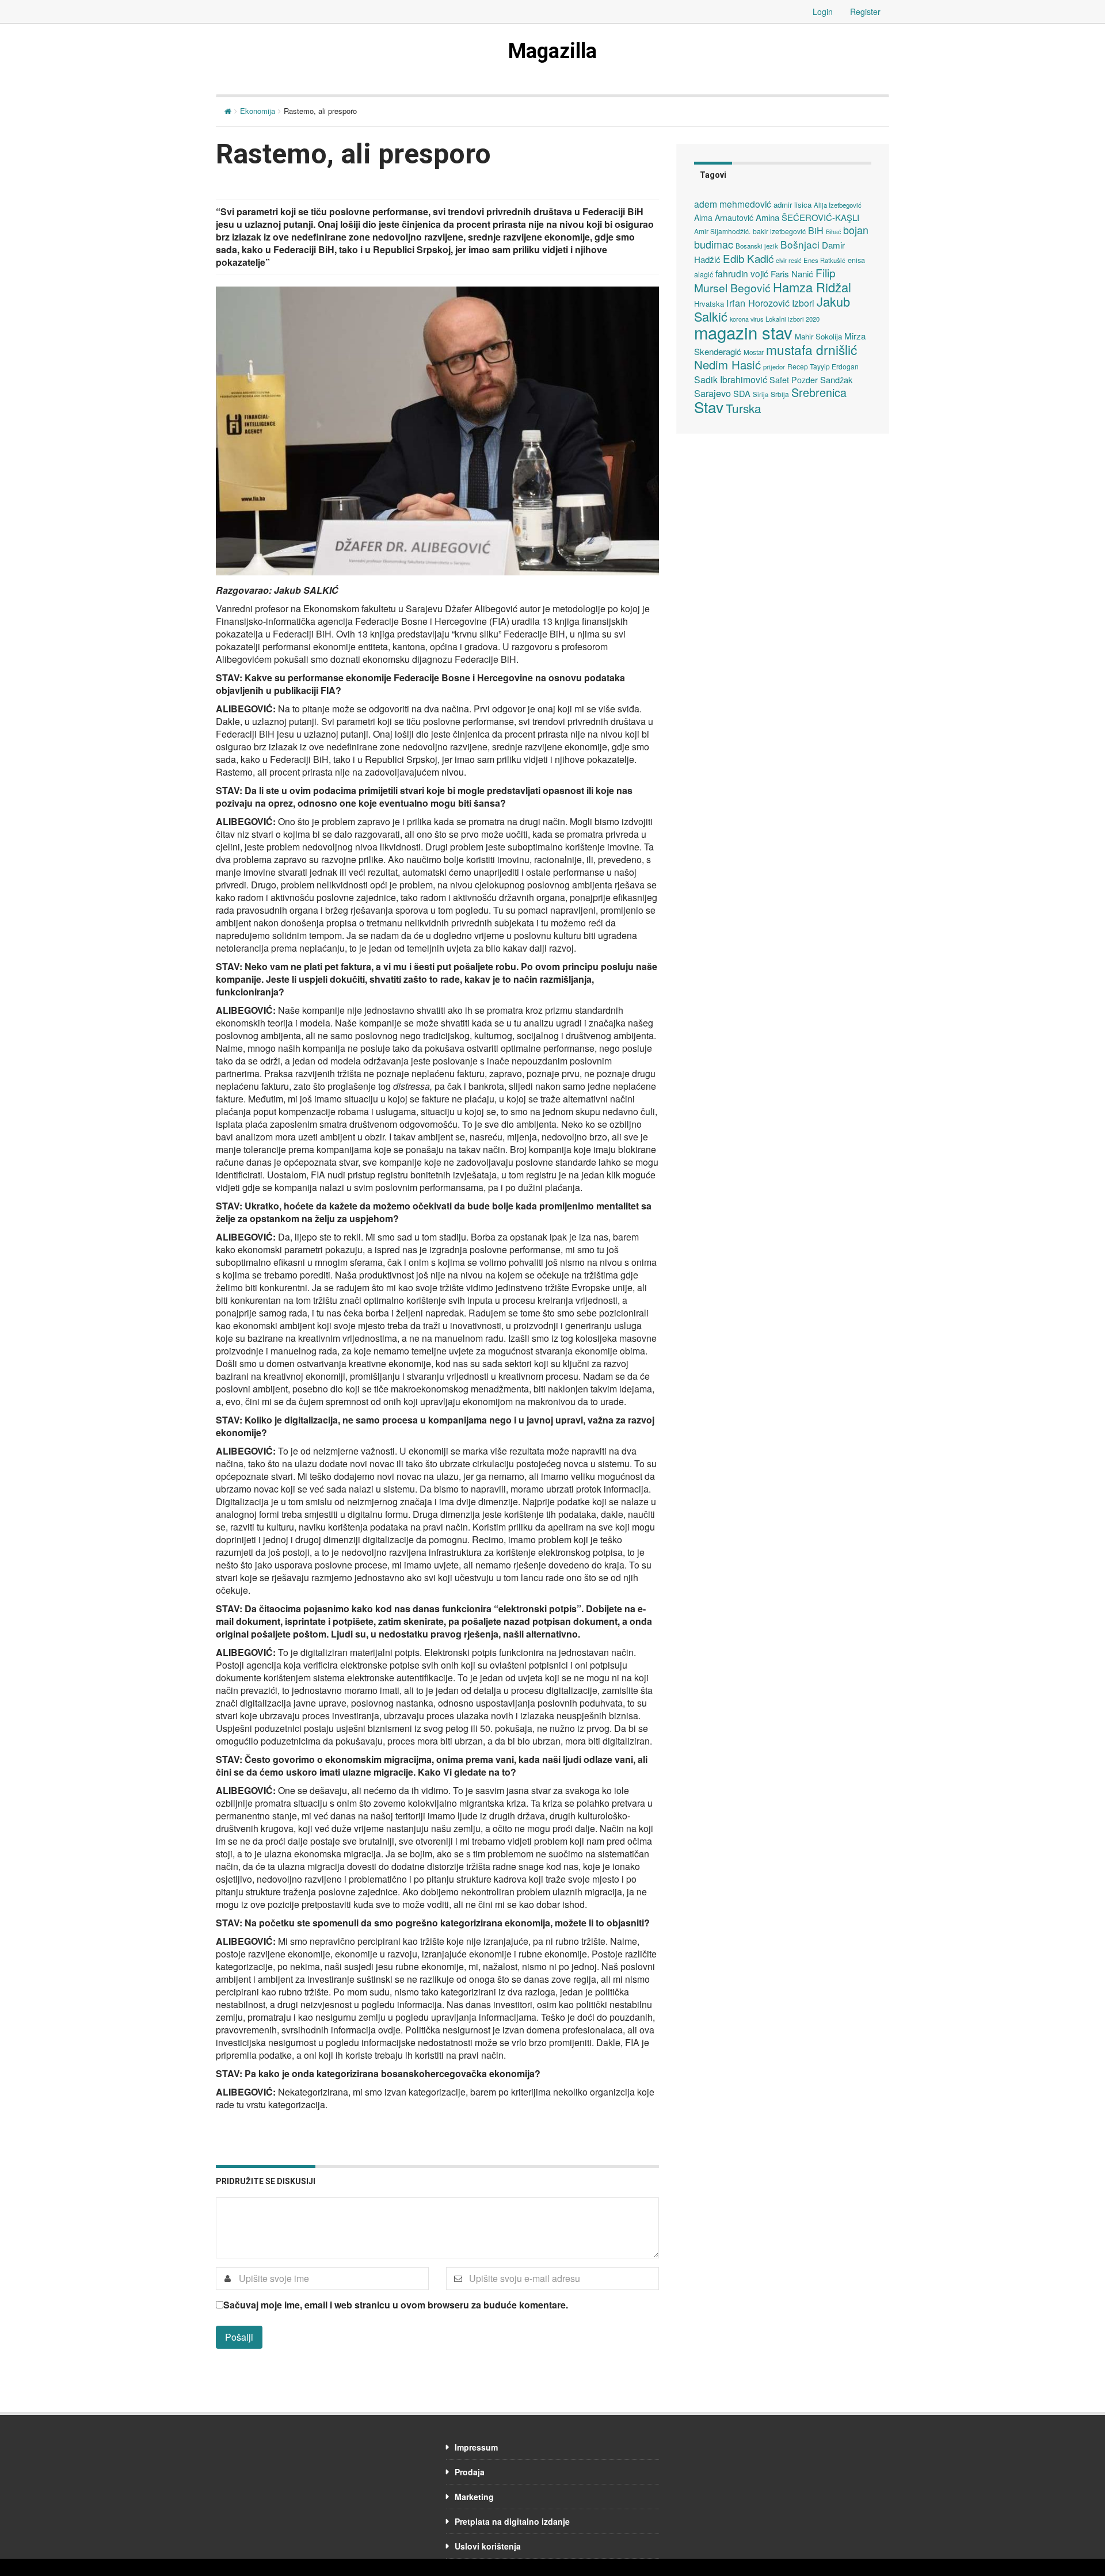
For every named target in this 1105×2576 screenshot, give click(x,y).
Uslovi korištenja (488, 2546)
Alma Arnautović (724, 217)
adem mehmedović (733, 204)
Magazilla (552, 51)
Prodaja (470, 2472)
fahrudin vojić (742, 273)
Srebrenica (819, 392)
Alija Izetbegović (838, 205)
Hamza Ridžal (812, 287)
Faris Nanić (792, 273)
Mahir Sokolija (818, 336)
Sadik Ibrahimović (731, 379)
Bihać (833, 232)
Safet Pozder (794, 380)
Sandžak (836, 379)
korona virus (746, 319)
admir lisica (792, 205)
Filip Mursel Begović (765, 280)
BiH (816, 230)
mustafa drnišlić (811, 349)
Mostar (754, 352)
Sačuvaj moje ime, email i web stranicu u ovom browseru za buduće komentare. (396, 2305)
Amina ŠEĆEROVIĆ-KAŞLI (807, 217)
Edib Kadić (748, 258)
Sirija (761, 394)
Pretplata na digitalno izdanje (512, 2521)
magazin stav (743, 332)
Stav (709, 407)
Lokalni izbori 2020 (792, 319)
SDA (742, 393)
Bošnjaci (800, 244)
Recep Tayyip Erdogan (823, 366)
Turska (744, 408)
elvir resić (788, 260)
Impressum (476, 2447)
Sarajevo (712, 393)
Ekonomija (258, 111)
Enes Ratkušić (824, 260)
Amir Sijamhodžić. (722, 231)
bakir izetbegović (779, 231)
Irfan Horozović (758, 303)
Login (823, 12)
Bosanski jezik (757, 246)
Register (865, 12)
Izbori (803, 303)
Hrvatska (709, 304)
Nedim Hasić (727, 365)
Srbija (780, 394)
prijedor (774, 367)
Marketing (474, 2497)
